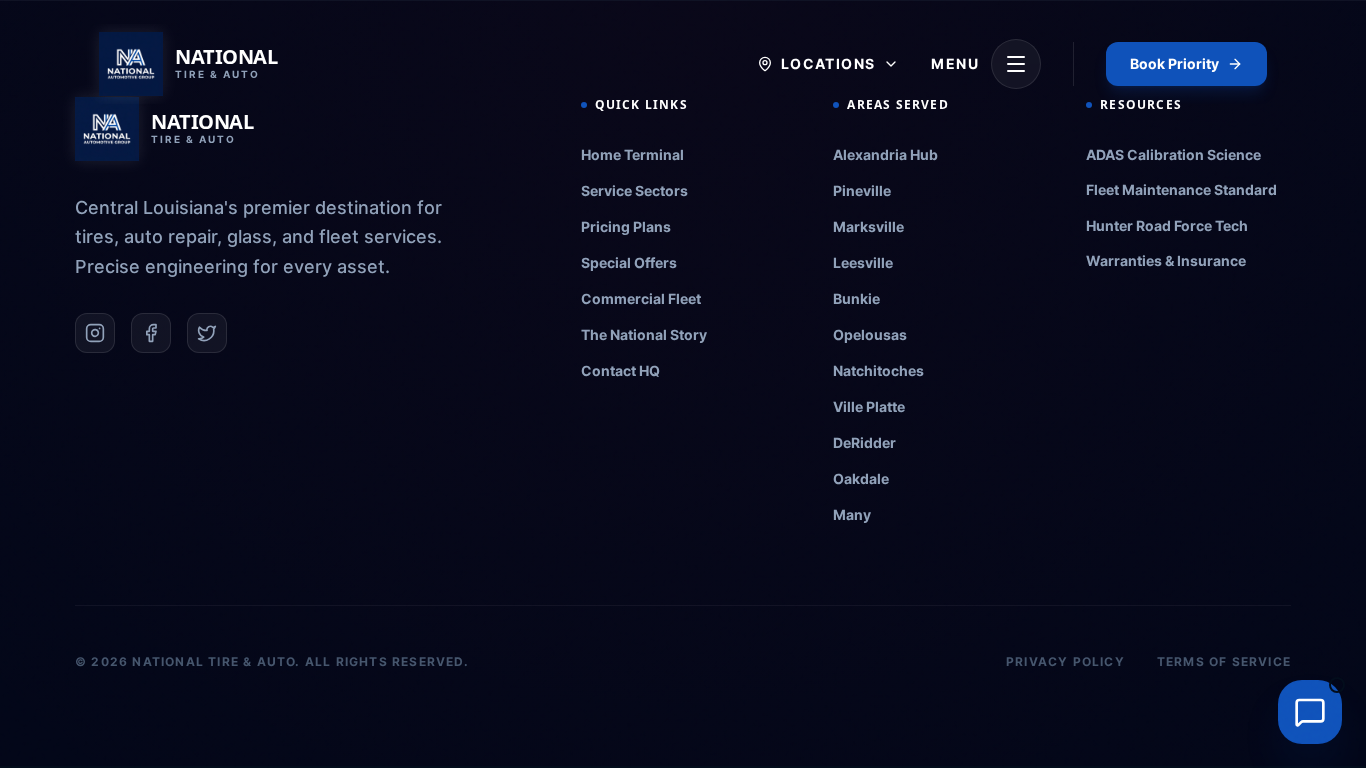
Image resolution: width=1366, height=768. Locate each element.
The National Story (644, 334)
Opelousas (870, 334)
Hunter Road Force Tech (1167, 225)
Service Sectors (634, 190)
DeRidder (864, 442)
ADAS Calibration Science (1173, 154)
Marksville (868, 226)
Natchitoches (878, 370)
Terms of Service (1224, 661)
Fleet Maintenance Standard (1181, 189)
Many (852, 514)
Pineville (862, 190)
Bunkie (856, 298)
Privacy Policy (1065, 661)
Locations (828, 63)
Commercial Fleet (641, 298)
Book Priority (1174, 63)
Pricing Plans (626, 226)
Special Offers (629, 262)
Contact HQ (620, 370)
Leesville (863, 262)
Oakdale (861, 478)
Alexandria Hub (885, 154)
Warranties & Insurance (1166, 260)
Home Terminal (632, 154)
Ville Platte (869, 406)
